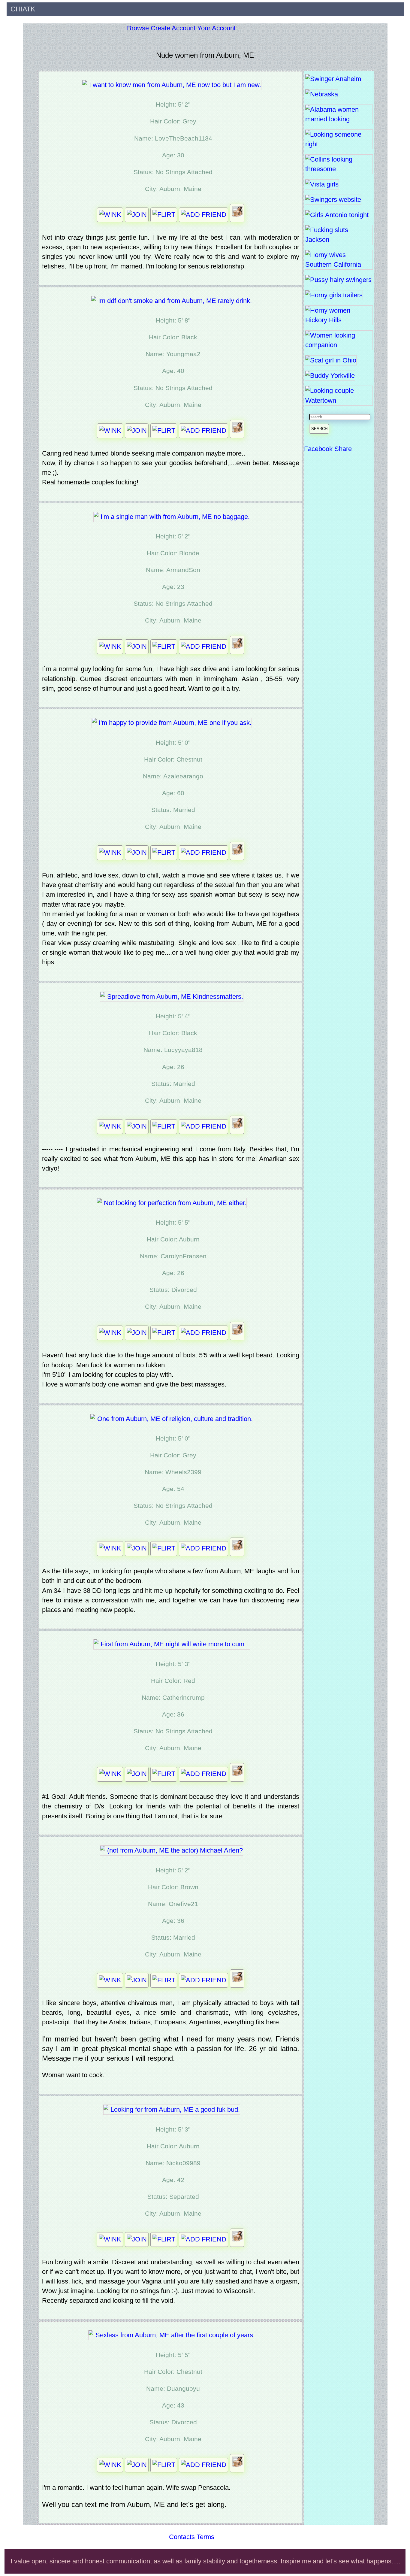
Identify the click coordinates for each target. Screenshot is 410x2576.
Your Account (216, 28)
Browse (138, 28)
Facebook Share (328, 449)
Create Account (173, 28)
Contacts (182, 2537)
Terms (205, 2537)
